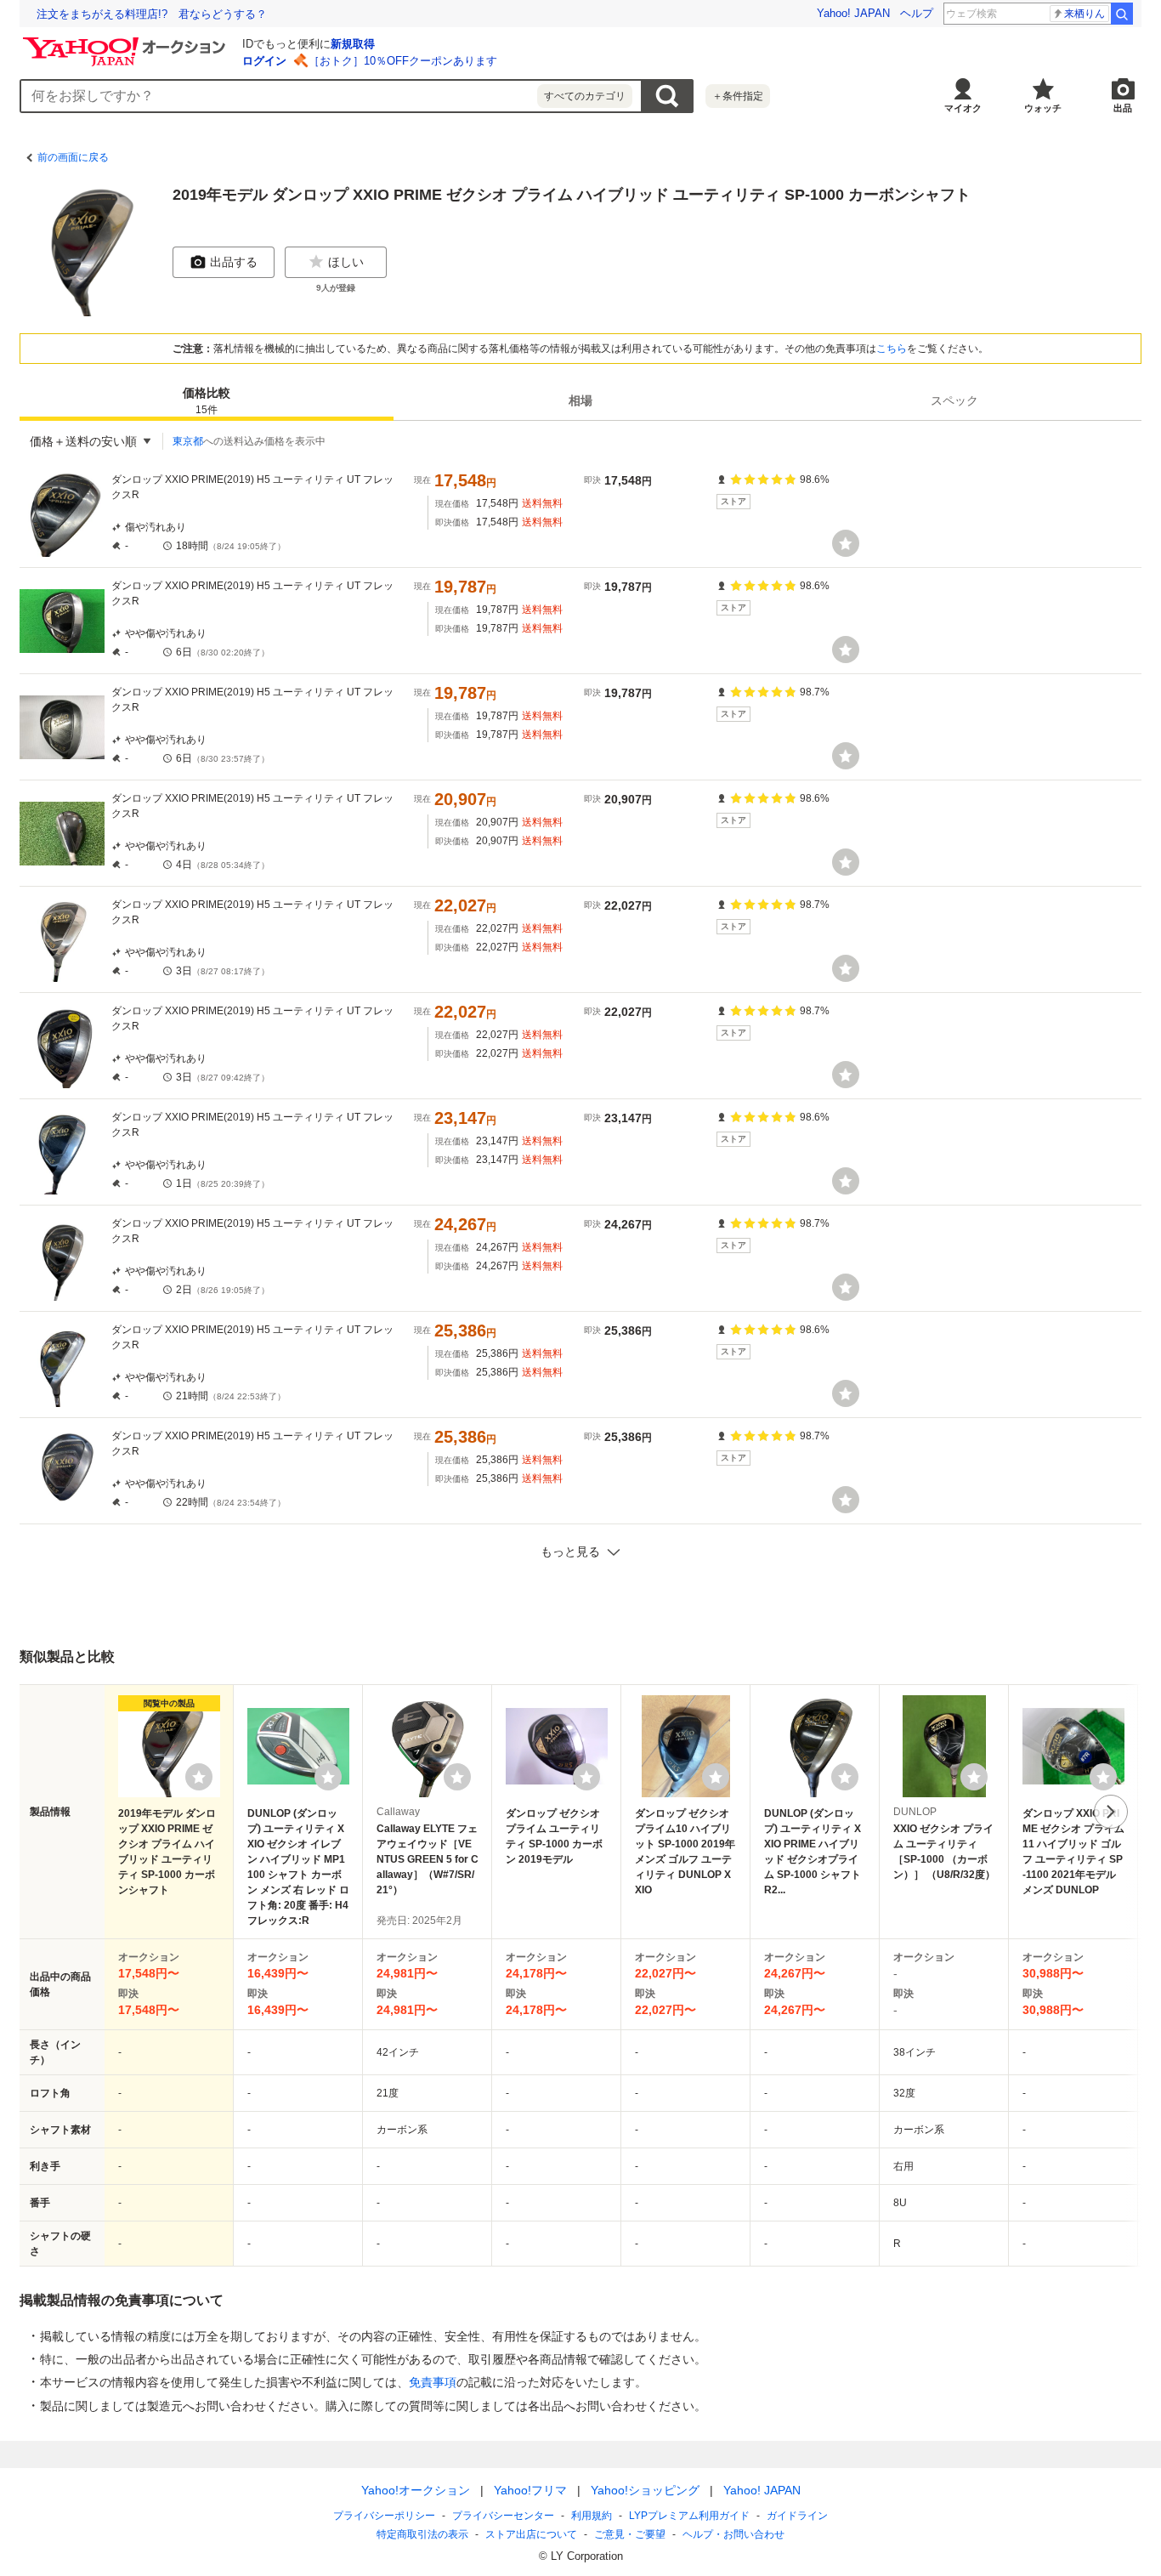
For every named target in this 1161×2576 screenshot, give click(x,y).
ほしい (346, 262)
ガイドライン (797, 2516)
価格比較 (207, 401)
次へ (1111, 1812)
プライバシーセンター (503, 2516)
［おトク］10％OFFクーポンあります (403, 61)
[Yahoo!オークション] (127, 42)
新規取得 (353, 44)
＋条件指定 (738, 96)
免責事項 (433, 2382)
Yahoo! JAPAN (853, 13)
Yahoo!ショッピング (645, 2490)
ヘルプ (917, 13)
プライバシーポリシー (384, 2516)
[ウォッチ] (846, 543)
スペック (954, 400)
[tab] (207, 400)
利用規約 (592, 2516)
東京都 (188, 441)
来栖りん (1085, 14)
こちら (892, 349)
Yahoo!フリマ (530, 2490)
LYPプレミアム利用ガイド (689, 2516)
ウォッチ (1043, 108)
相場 (580, 400)
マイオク (963, 108)
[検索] (1122, 14)
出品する (234, 262)
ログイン (264, 61)
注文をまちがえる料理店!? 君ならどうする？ (152, 14)
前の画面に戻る (73, 157)
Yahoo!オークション (416, 2490)
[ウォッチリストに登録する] (199, 1777)
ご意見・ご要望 (630, 2534)
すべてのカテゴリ (585, 96)
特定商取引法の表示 (422, 2534)
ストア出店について (531, 2534)
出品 (1123, 108)
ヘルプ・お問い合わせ (733, 2534)
